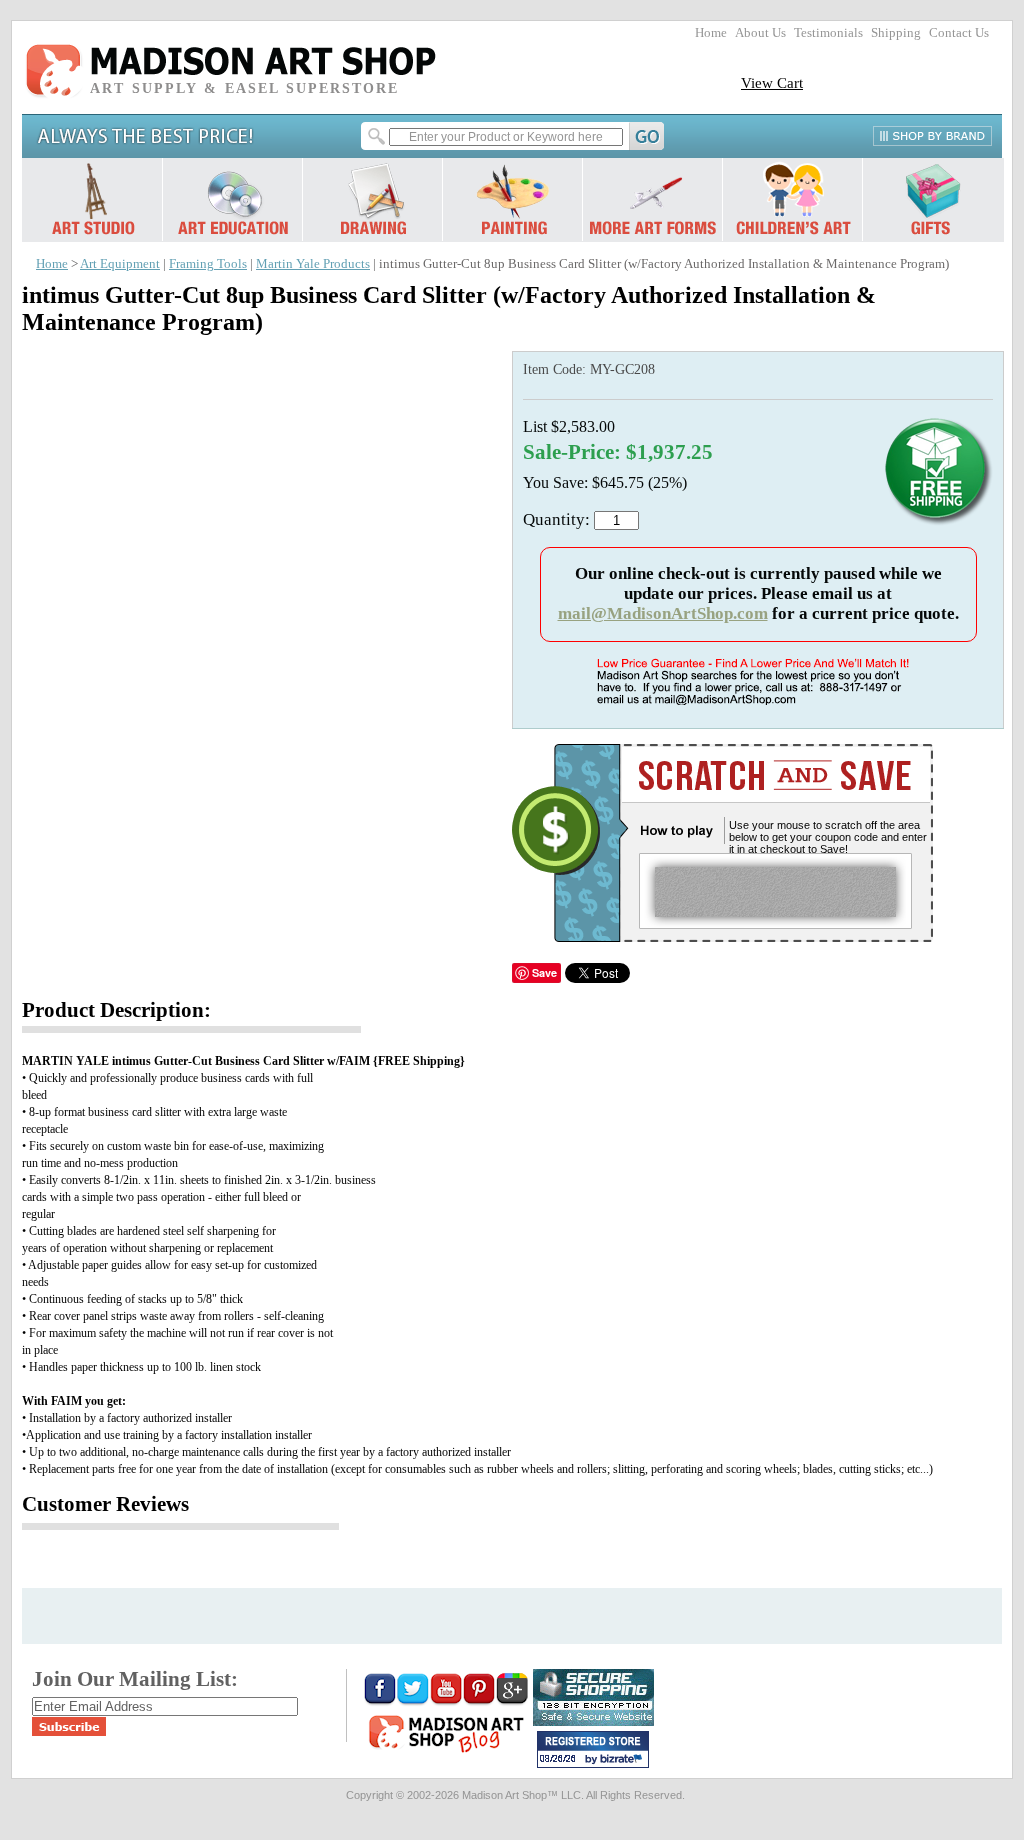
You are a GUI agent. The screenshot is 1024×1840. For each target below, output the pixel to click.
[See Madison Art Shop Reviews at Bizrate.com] (593, 1749)
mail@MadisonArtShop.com (663, 613)
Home (711, 33)
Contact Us (959, 33)
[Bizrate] (624, 1760)
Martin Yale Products (313, 264)
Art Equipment (120, 264)
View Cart (772, 82)
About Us (760, 33)
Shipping (896, 33)
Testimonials (828, 33)
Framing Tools (208, 264)
